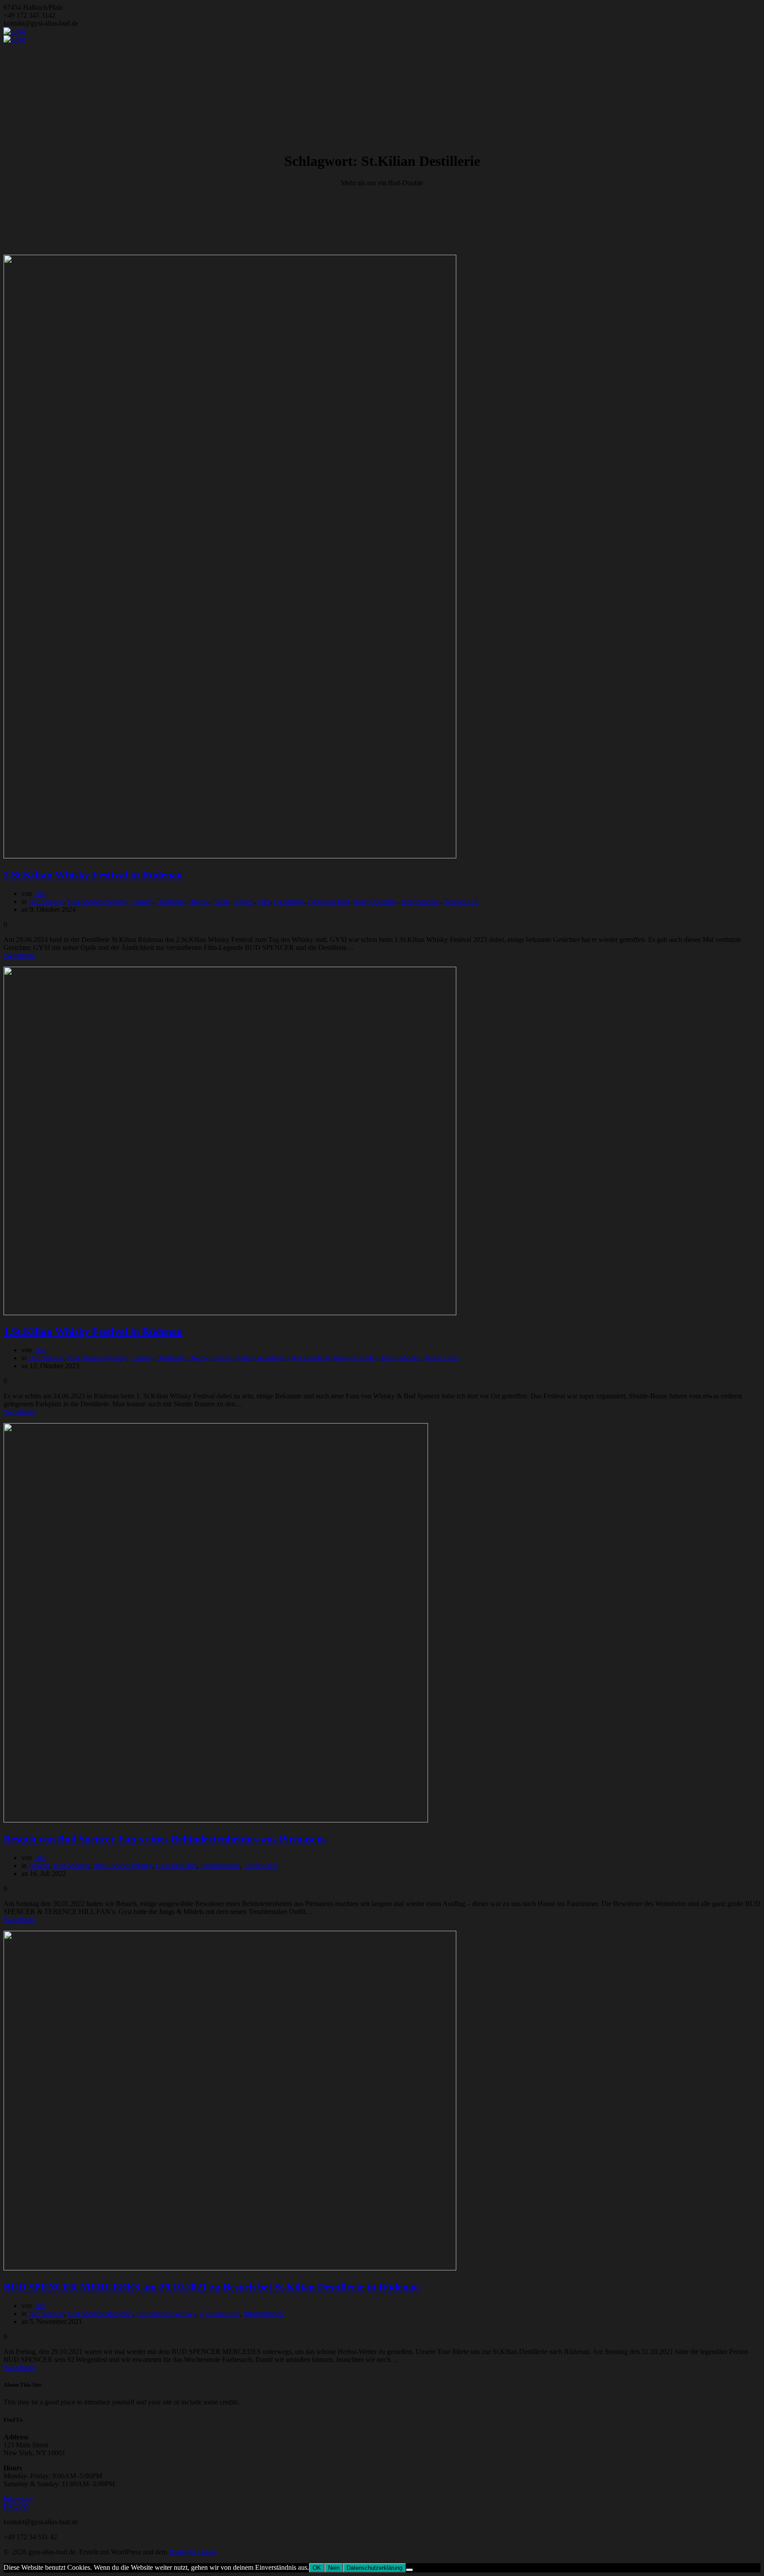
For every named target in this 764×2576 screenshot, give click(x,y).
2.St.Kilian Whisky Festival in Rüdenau (93, 875)
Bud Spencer (46, 901)
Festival (243, 901)
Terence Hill (461, 901)
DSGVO (16, 2507)
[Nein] (409, 2570)
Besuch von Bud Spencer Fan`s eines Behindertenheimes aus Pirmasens (165, 1839)
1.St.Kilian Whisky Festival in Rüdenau (93, 1332)
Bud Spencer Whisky (97, 901)
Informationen (421, 901)
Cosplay (142, 901)
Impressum (19, 2499)
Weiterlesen (20, 955)
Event (221, 901)
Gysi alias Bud (329, 901)
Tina (40, 894)
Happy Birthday (375, 901)
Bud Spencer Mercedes (100, 2314)
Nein (334, 2568)
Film (264, 901)
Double (199, 901)
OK (317, 2568)
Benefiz (39, 1866)
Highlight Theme (193, 2552)
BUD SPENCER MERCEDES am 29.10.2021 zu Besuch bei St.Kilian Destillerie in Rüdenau (211, 2287)
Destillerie (171, 901)
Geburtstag (289, 901)
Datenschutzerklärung (374, 2568)
